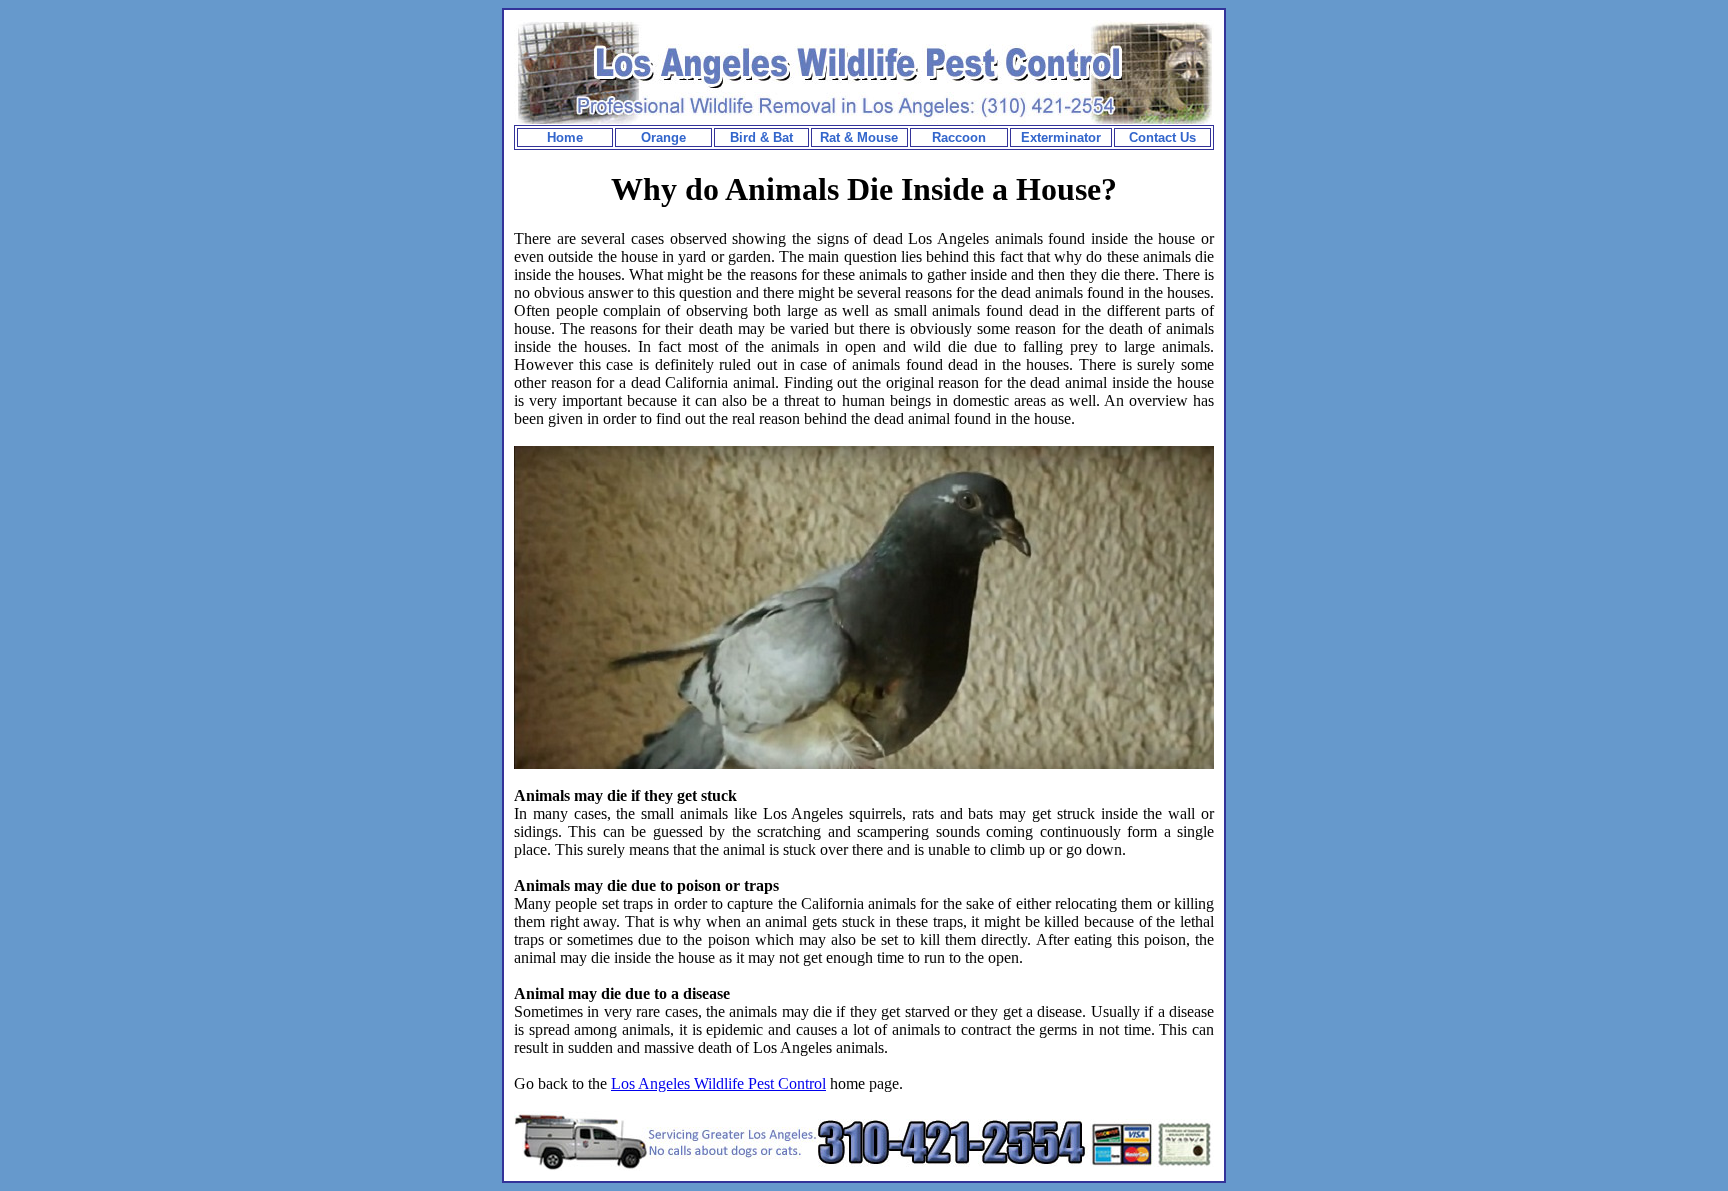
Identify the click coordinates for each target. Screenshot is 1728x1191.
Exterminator (1061, 137)
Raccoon (959, 137)
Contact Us (1162, 137)
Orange (663, 137)
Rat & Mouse (859, 137)
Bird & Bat (761, 137)
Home (565, 137)
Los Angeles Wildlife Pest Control (718, 1083)
